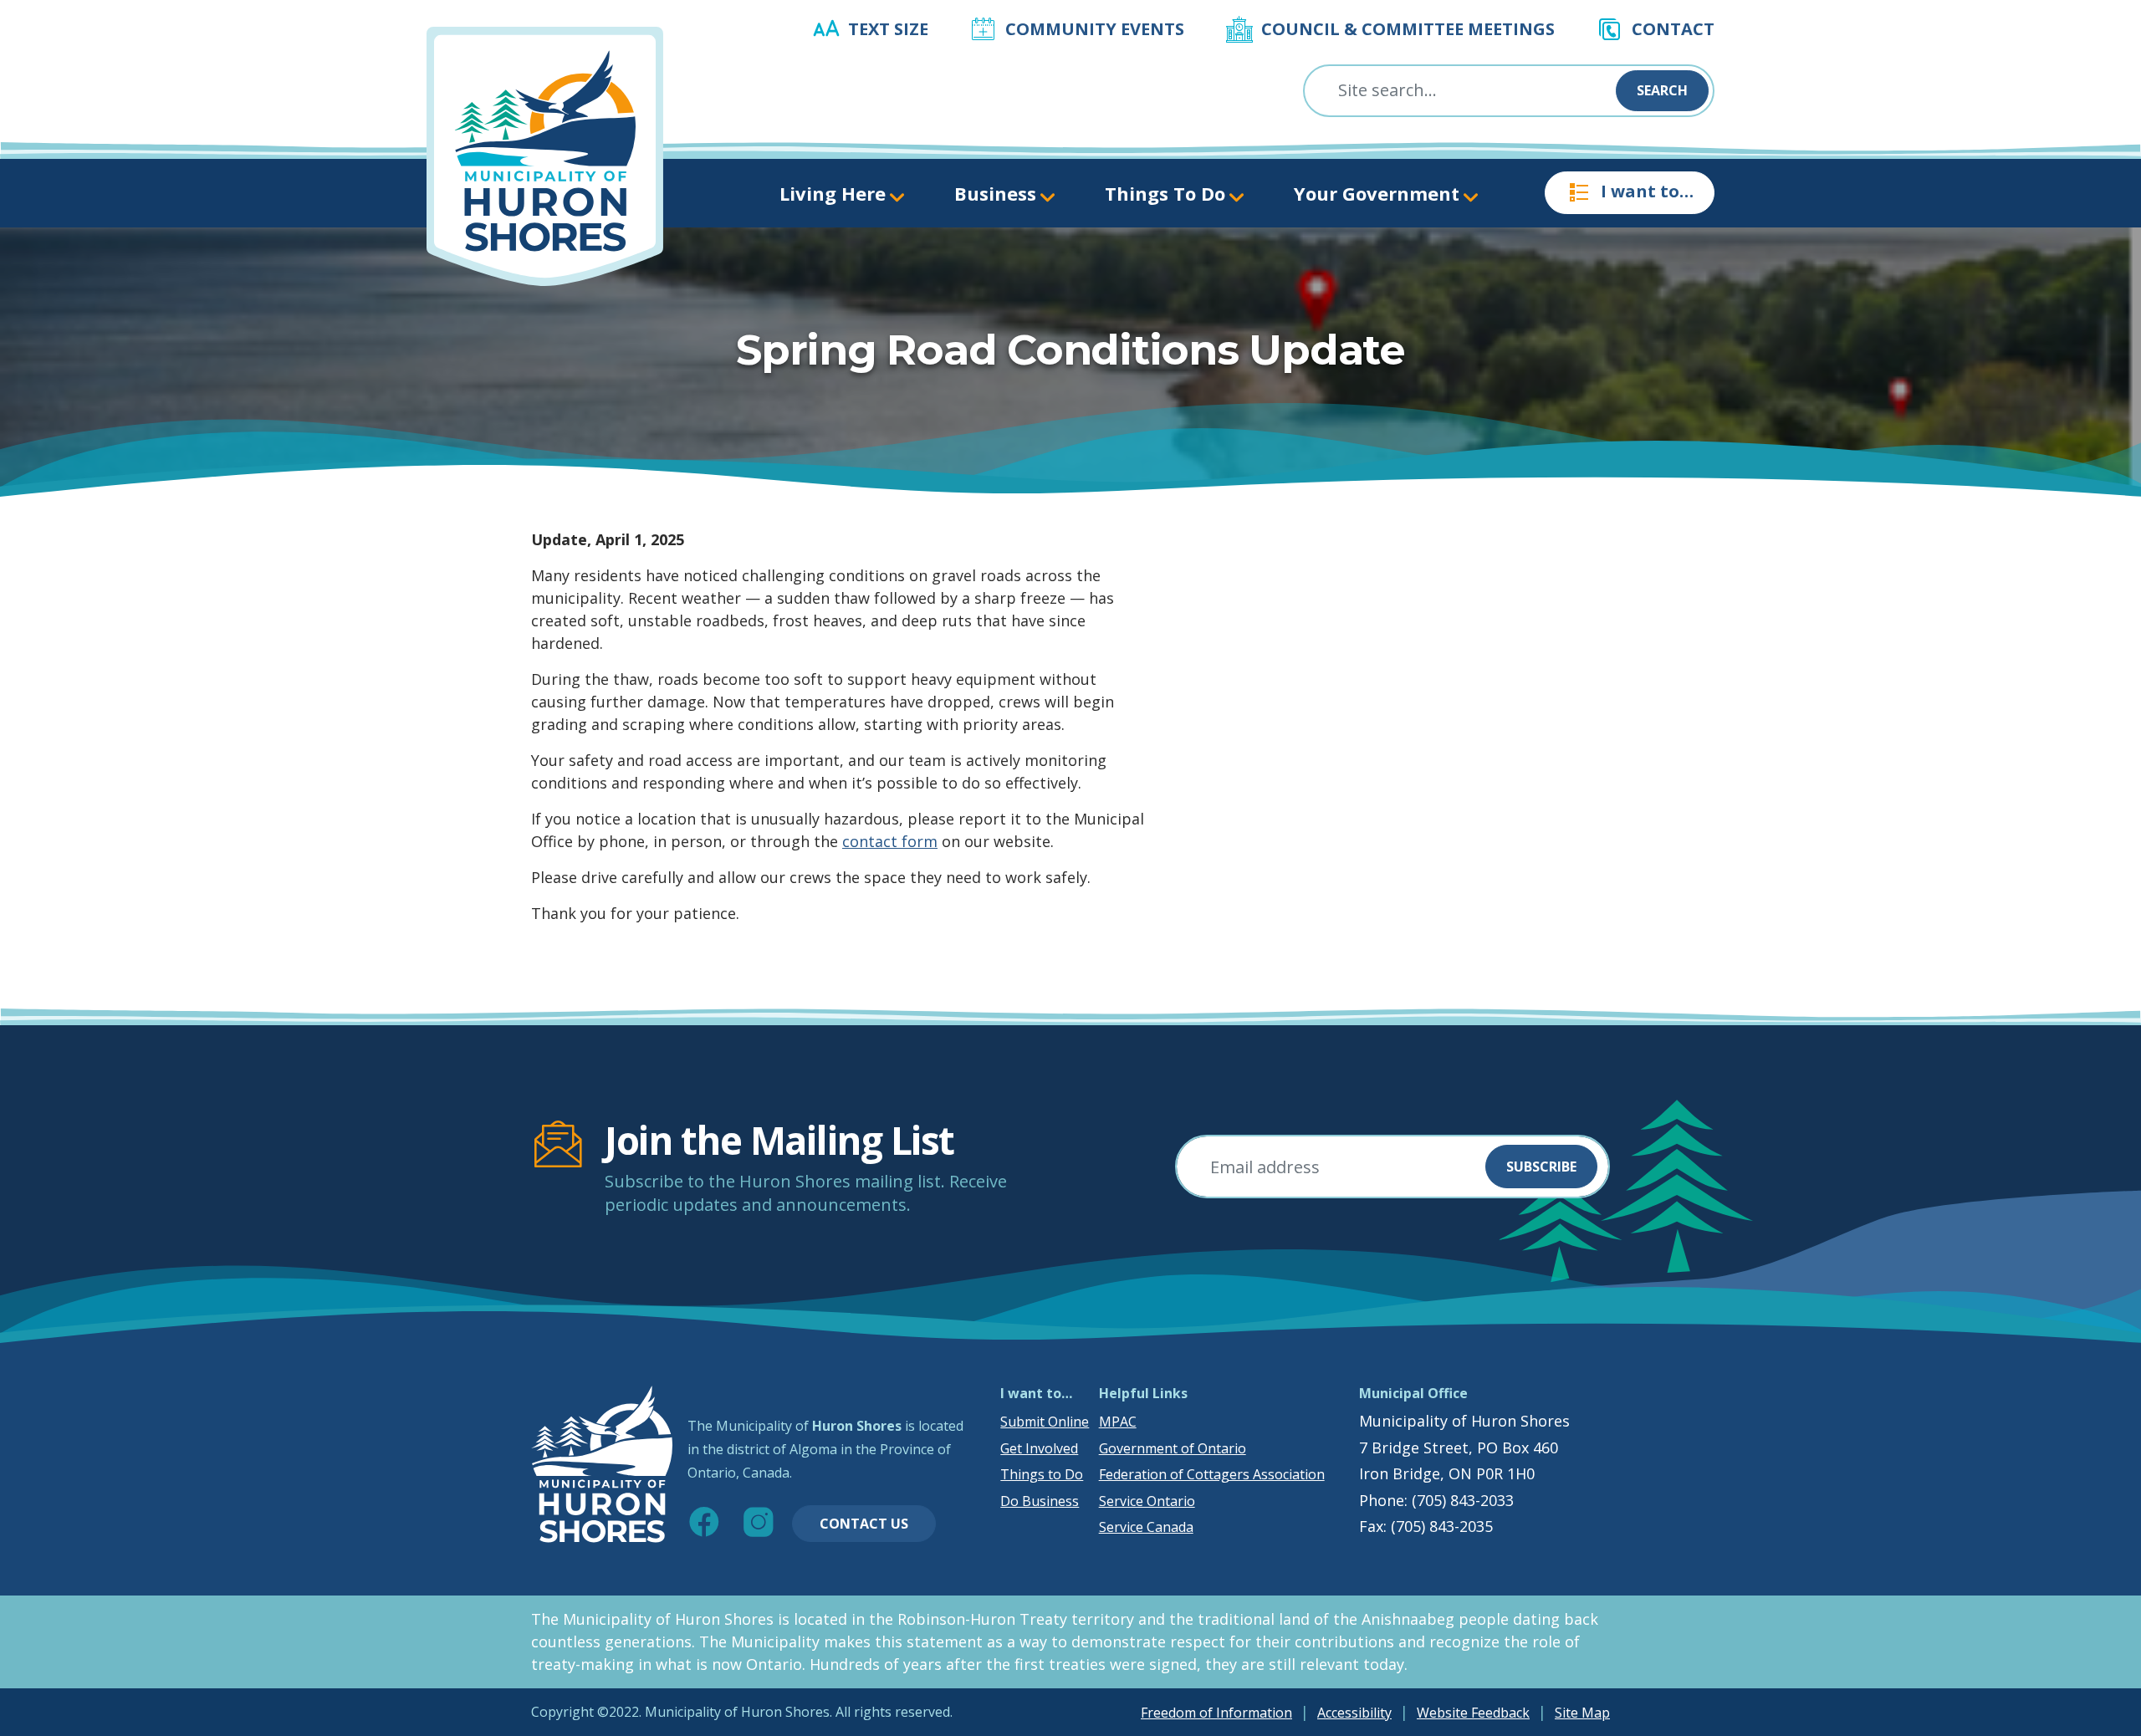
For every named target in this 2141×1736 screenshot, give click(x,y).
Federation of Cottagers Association (1212, 1474)
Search (1662, 90)
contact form (890, 841)
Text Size (888, 29)
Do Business (1040, 1501)
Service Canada (1146, 1527)
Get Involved (1039, 1448)
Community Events (1095, 29)
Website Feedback (1473, 1713)
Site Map (1582, 1713)
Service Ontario (1147, 1501)
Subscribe (1541, 1167)
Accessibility (1354, 1713)
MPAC (1118, 1422)
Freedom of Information (1216, 1713)
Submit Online (1045, 1422)
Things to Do (1042, 1474)
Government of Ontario (1173, 1448)
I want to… (1647, 191)
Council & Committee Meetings (1408, 29)
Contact (1673, 29)
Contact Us (864, 1524)
